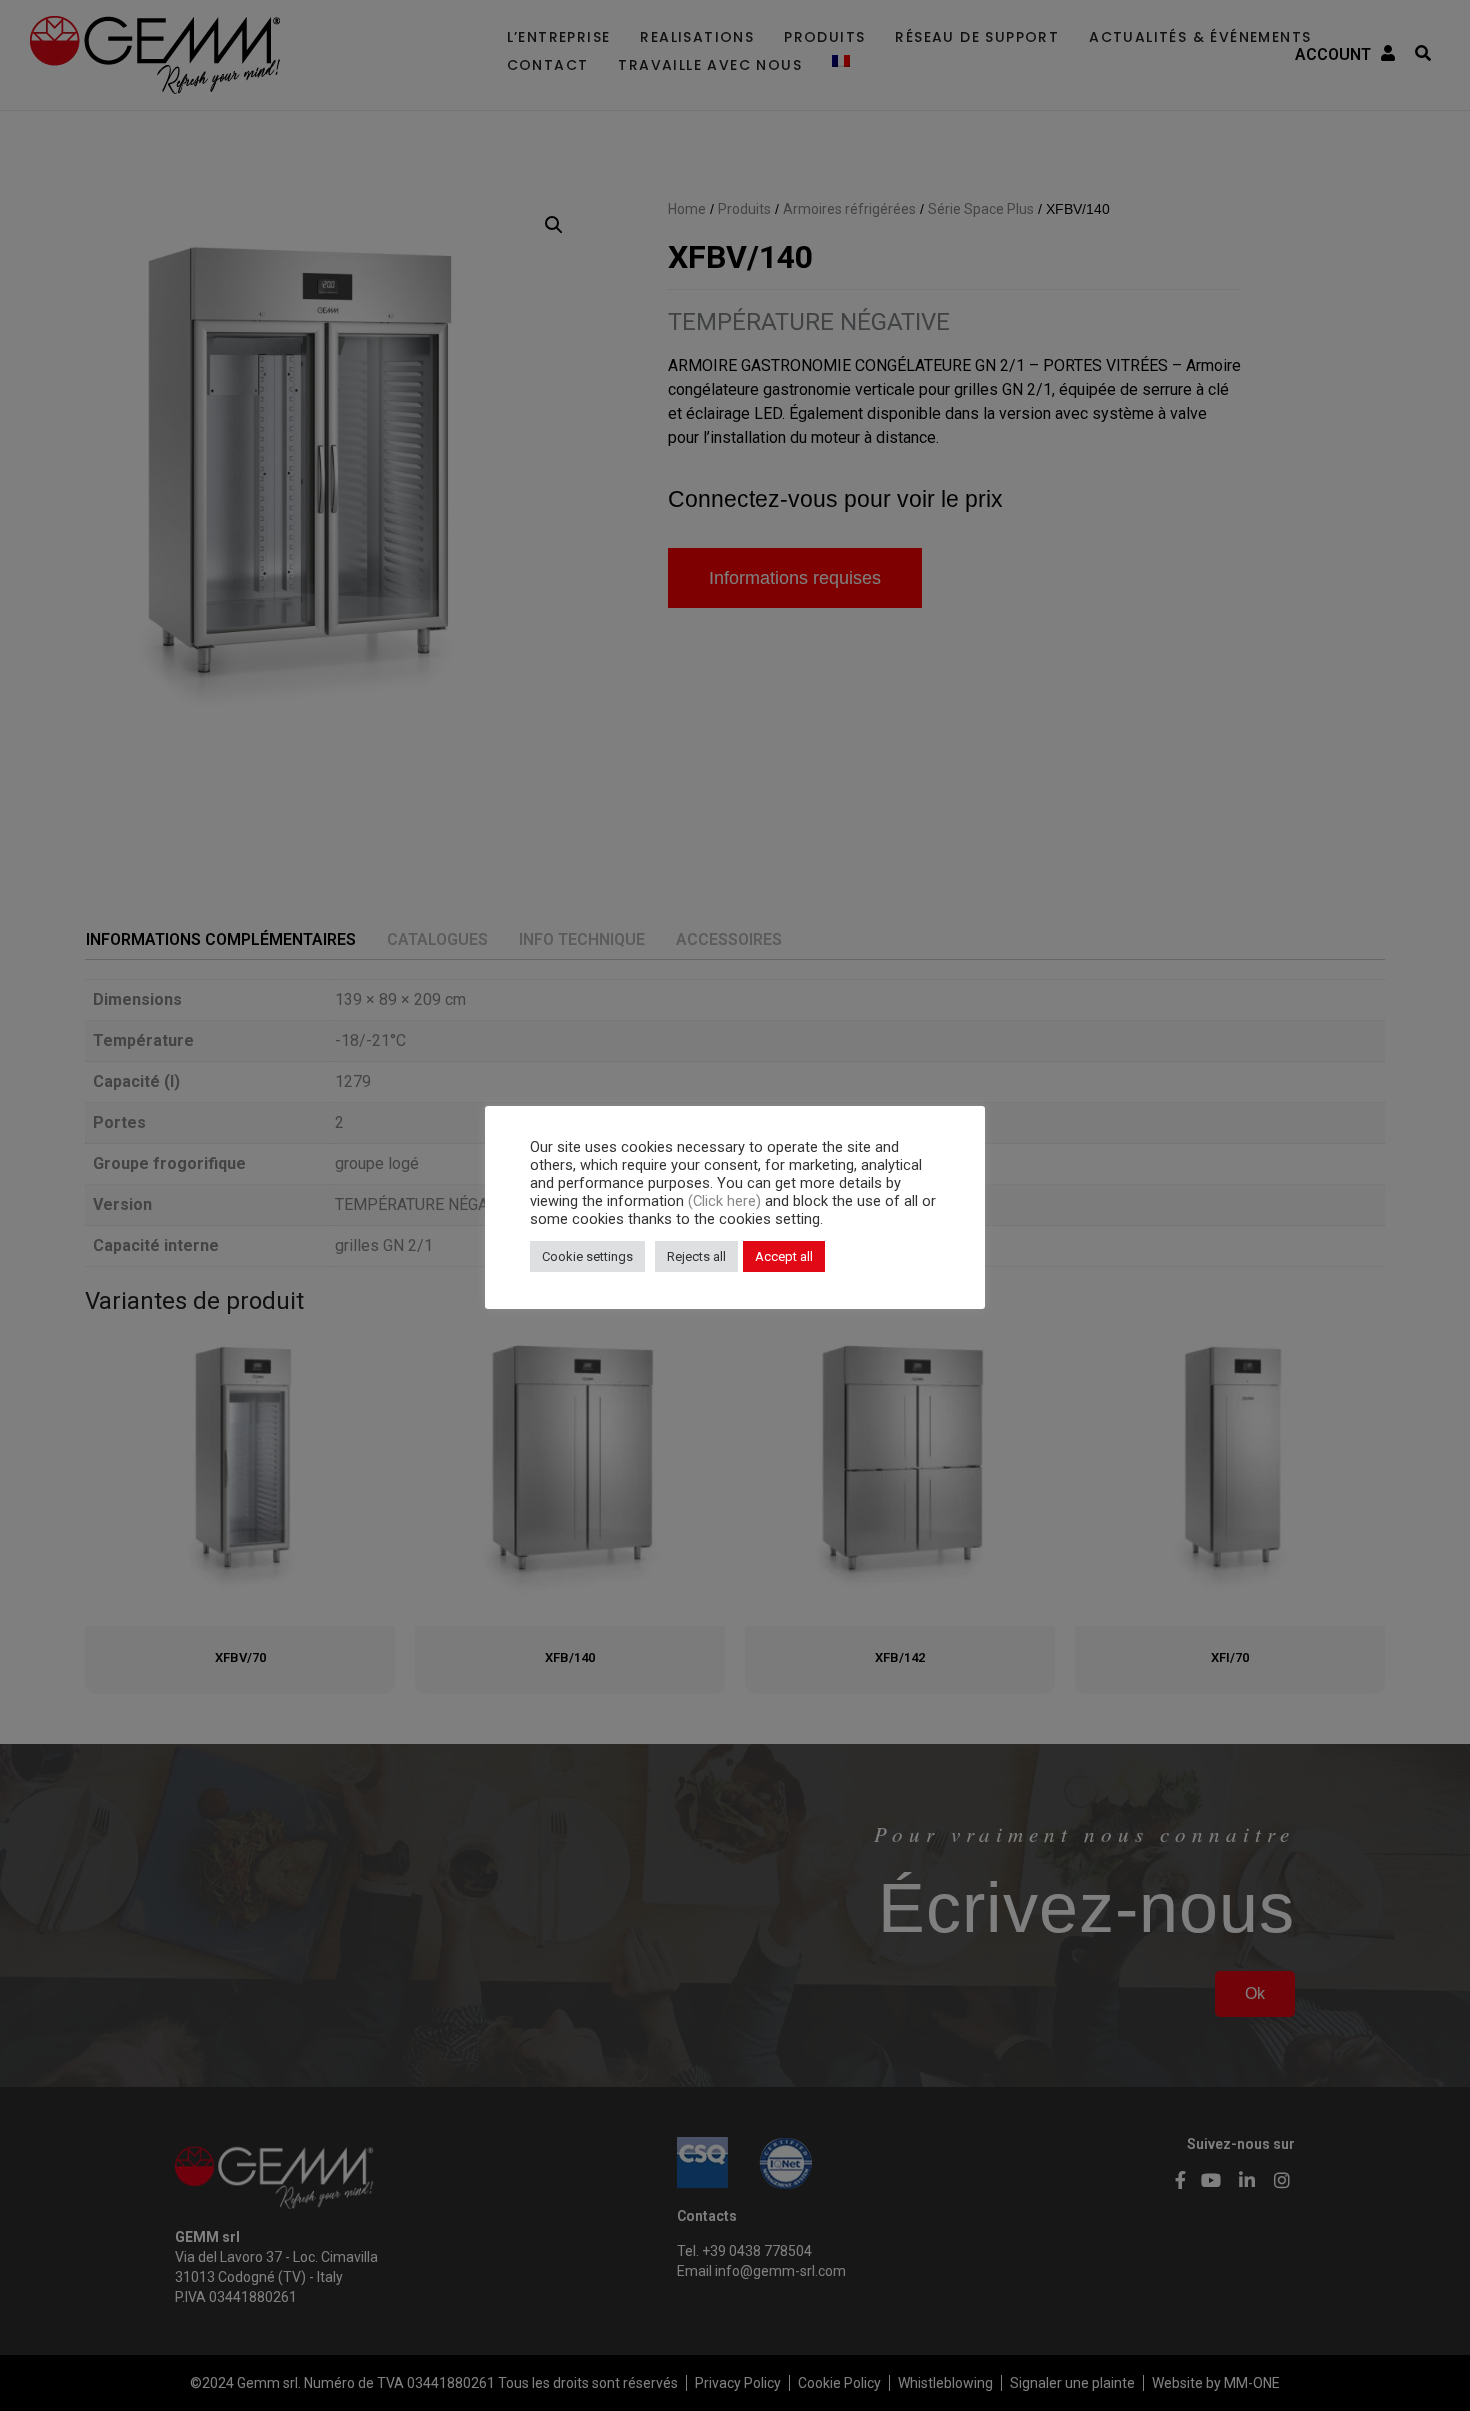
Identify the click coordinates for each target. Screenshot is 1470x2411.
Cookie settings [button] (587, 1256)
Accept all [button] (784, 1256)
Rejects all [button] (696, 1256)
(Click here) (726, 1201)
